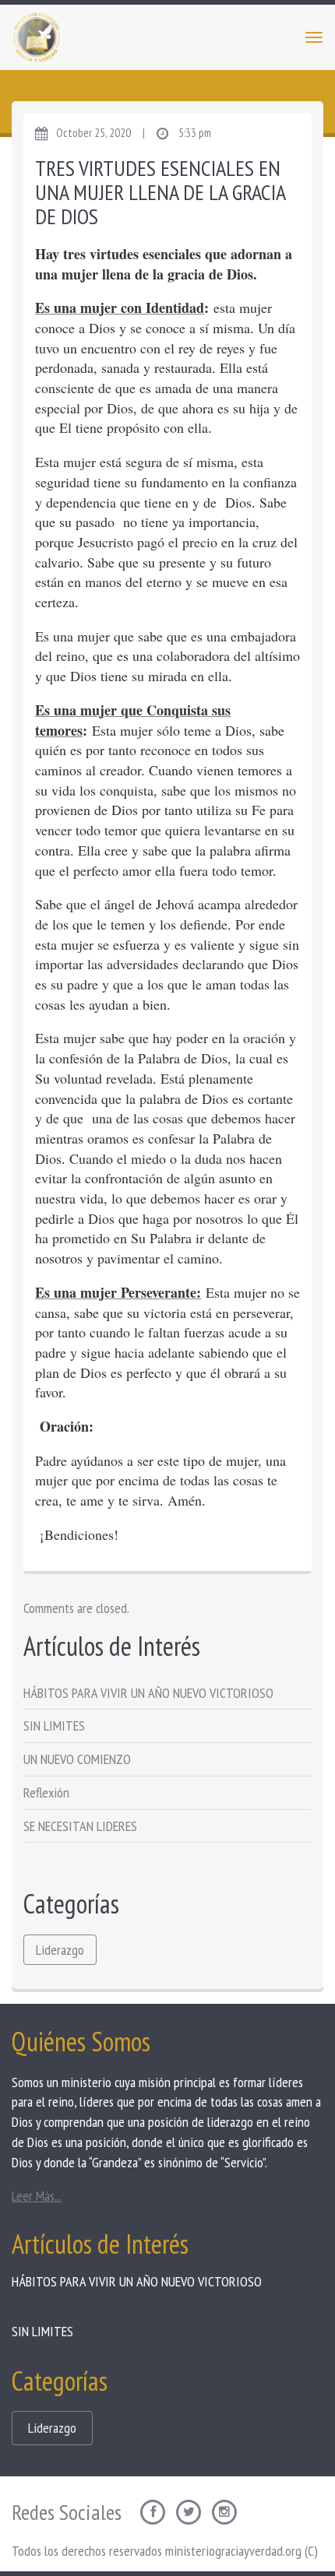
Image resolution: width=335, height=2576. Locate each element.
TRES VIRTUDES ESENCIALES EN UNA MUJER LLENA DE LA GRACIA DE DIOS (160, 192)
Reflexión (46, 1792)
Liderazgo (60, 1950)
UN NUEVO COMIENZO (77, 1759)
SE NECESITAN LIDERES (80, 1826)
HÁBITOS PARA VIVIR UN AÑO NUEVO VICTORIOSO (148, 1693)
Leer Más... (37, 2196)
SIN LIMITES (54, 1726)
